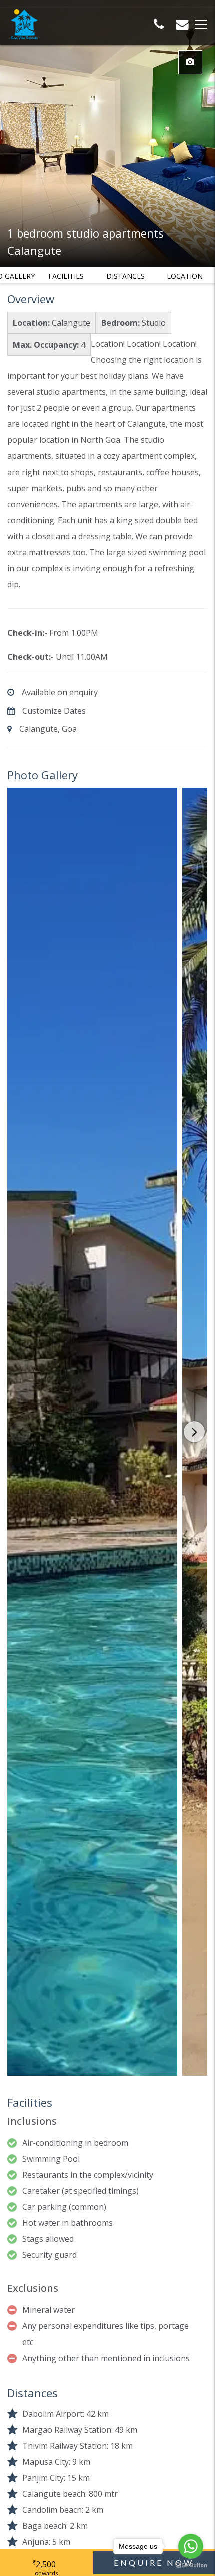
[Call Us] (159, 26)
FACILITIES (66, 276)
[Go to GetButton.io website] (191, 2566)
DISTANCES (126, 276)
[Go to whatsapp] (191, 2546)
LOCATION (185, 276)
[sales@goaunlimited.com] (182, 26)
